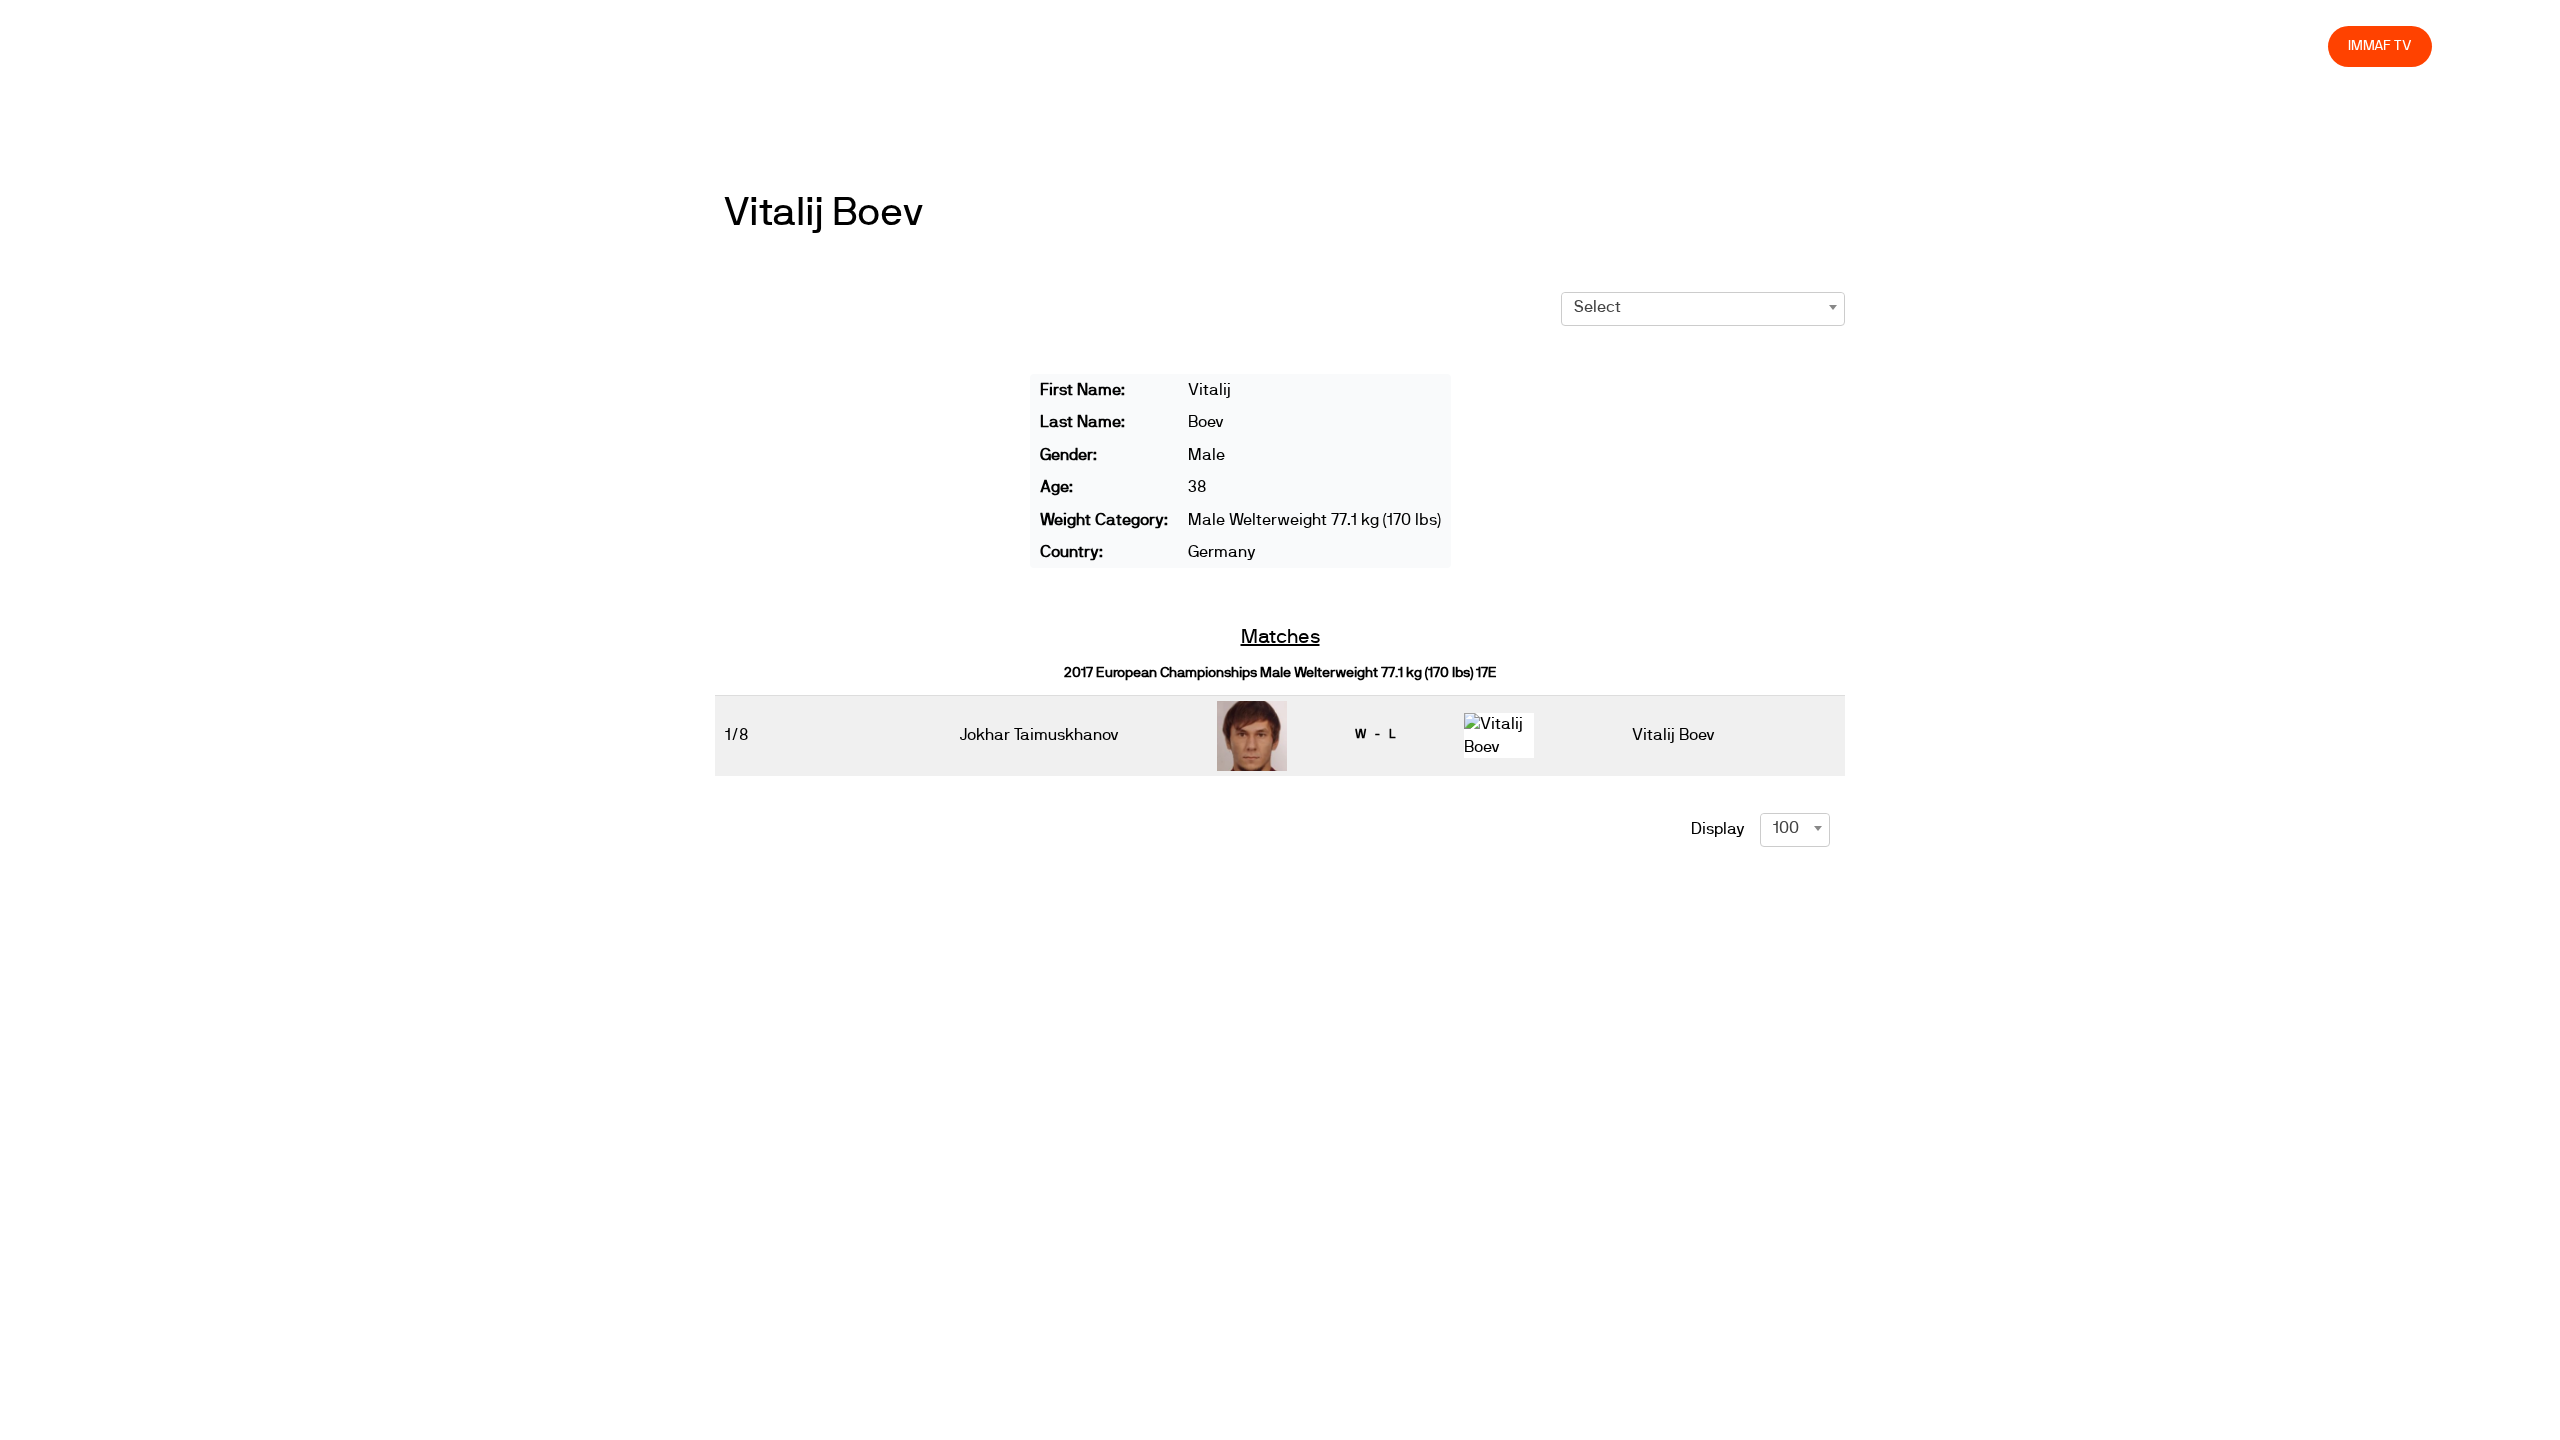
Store (2293, 45)
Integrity (2219, 45)
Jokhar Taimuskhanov (1039, 735)
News (1725, 45)
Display (1718, 829)
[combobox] (1703, 307)
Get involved (1958, 45)
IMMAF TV (2380, 45)
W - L (1375, 734)
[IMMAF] (218, 51)
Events (1796, 45)
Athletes (2133, 45)
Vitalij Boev (823, 213)
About (1868, 45)
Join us (2053, 45)
